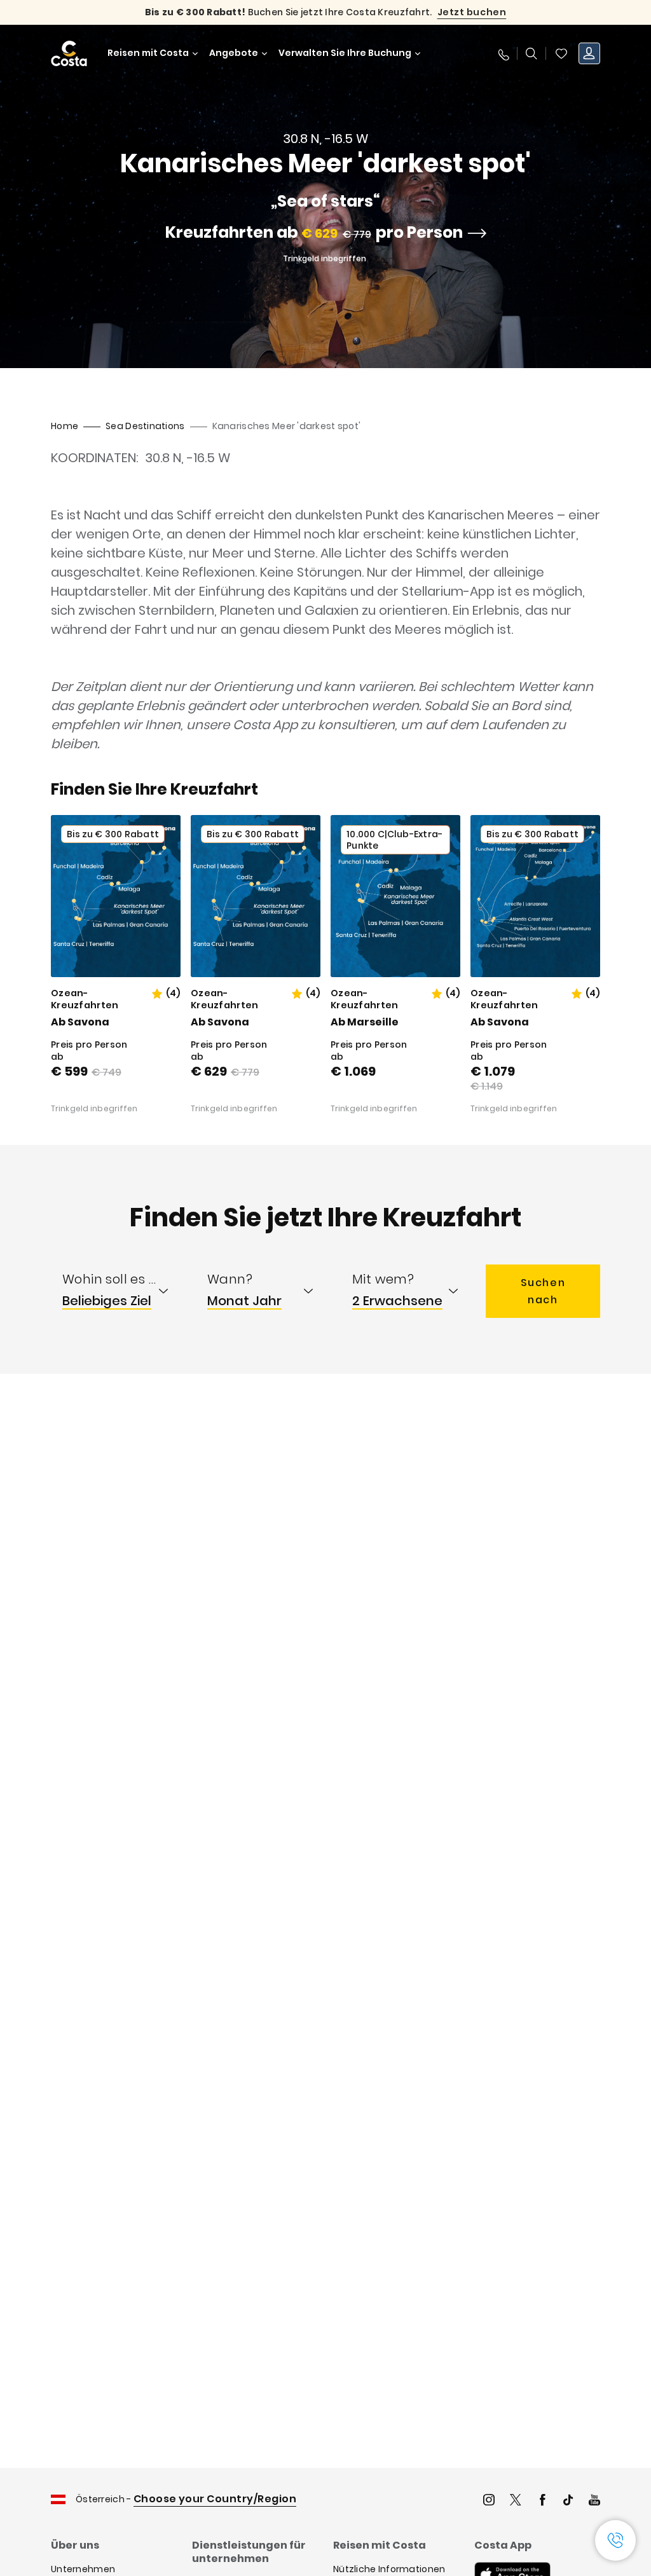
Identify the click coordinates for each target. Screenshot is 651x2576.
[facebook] (542, 2501)
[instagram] (489, 2501)
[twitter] (516, 2501)
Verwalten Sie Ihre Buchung (345, 53)
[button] (561, 53)
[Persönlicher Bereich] (589, 53)
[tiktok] (568, 2501)
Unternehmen (83, 2569)
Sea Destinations (145, 426)
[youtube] (594, 2501)
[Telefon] (503, 53)
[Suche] (531, 53)
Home (65, 426)
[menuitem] (123, 1291)
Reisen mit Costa (148, 53)
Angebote (234, 53)
